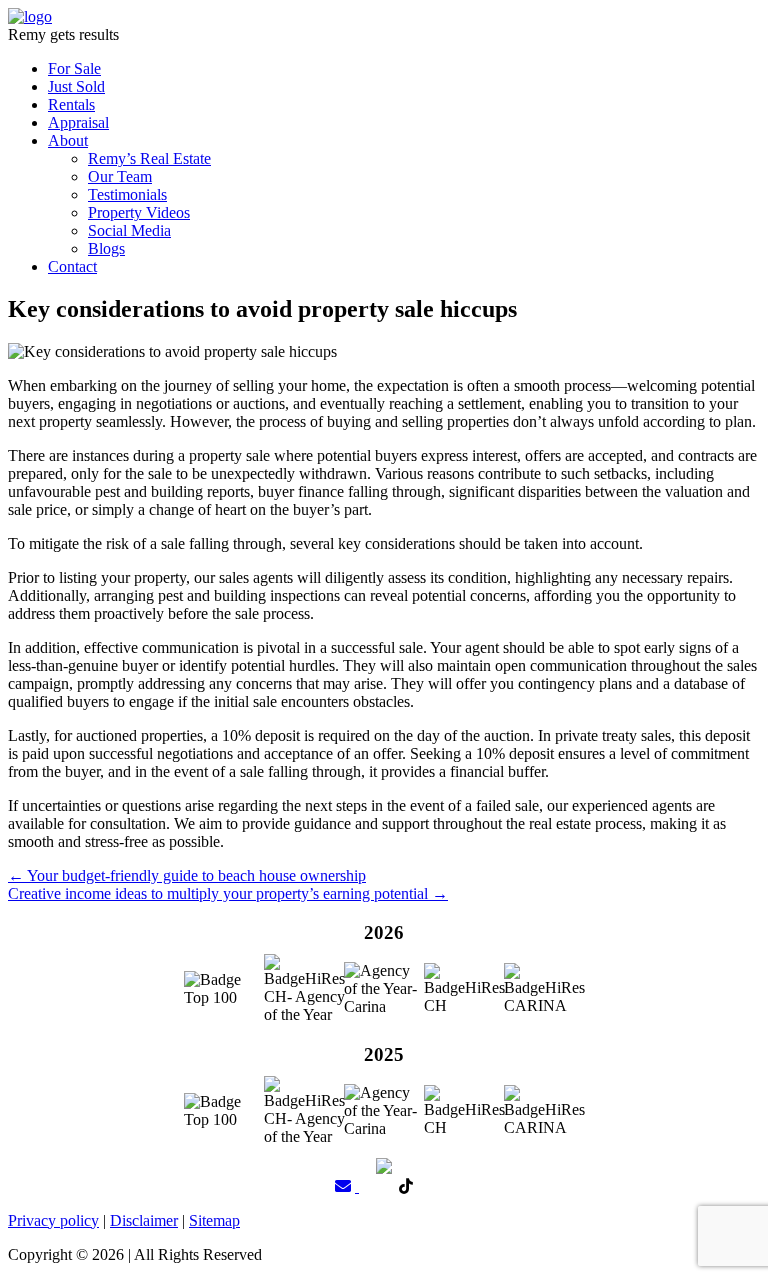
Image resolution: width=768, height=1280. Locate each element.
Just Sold (76, 86)
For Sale (74, 68)
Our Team (120, 176)
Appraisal (78, 122)
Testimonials (127, 194)
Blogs (106, 248)
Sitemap (214, 1220)
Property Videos (139, 212)
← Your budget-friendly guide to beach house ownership (187, 875)
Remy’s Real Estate (149, 158)
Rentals (71, 104)
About (68, 140)
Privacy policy (53, 1220)
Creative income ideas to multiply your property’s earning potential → (228, 893)
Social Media (129, 230)
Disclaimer (144, 1220)
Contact (72, 266)
